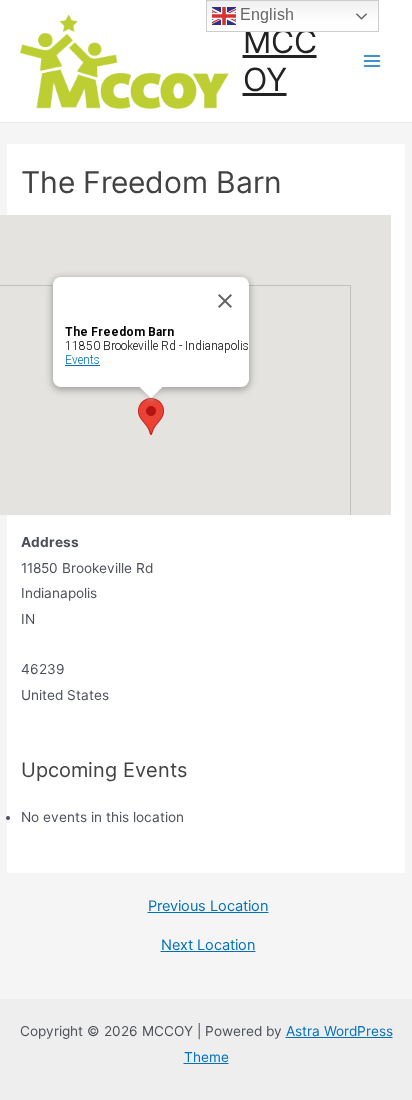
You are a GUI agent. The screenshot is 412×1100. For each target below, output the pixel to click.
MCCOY (280, 60)
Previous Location (208, 906)
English (265, 14)
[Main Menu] (372, 61)
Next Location (208, 945)
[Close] (225, 301)
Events (82, 360)
